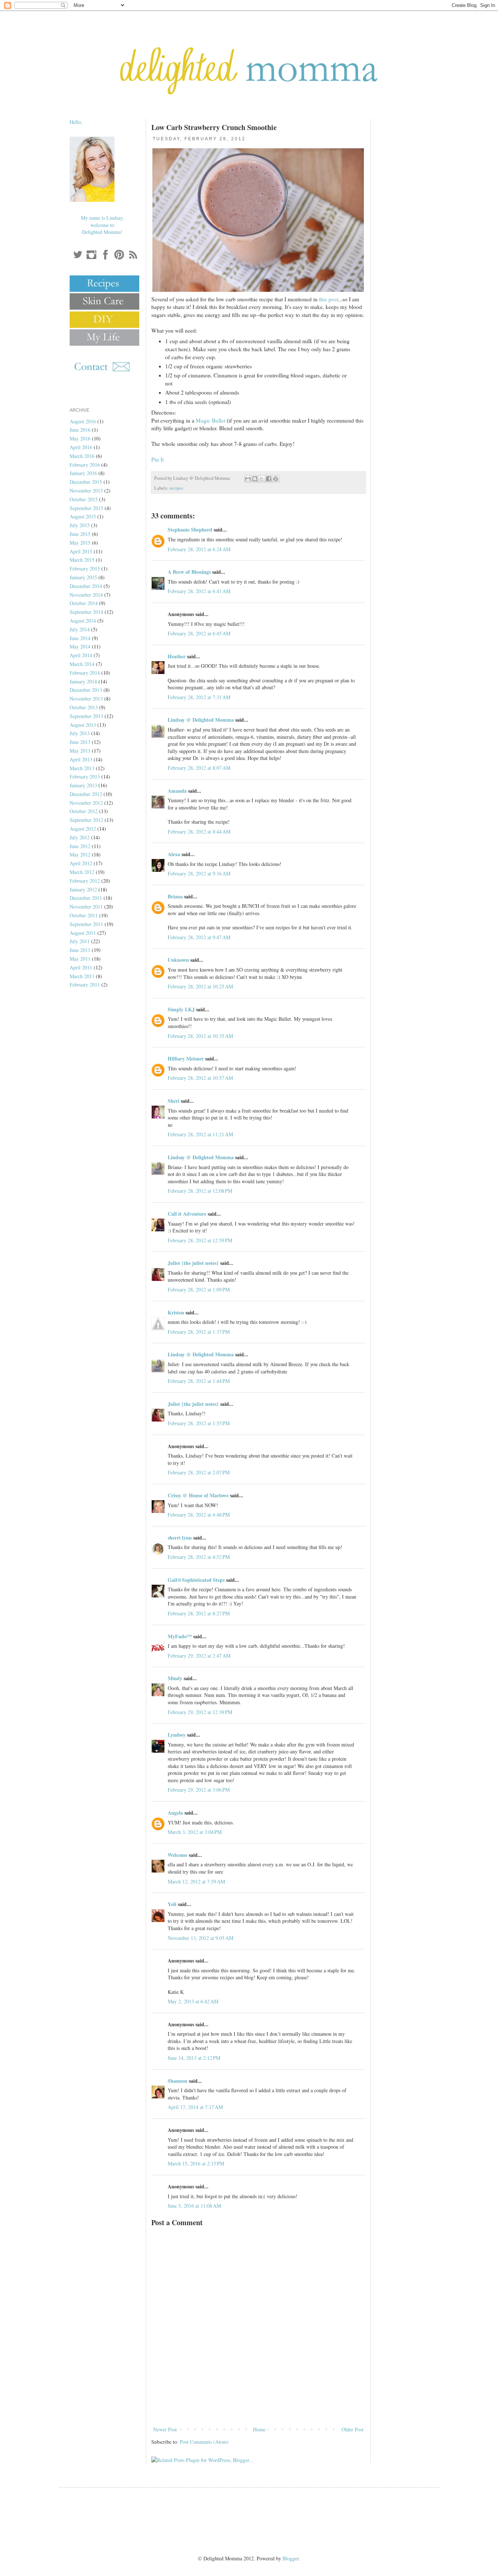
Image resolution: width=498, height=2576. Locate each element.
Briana (175, 896)
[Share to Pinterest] (276, 479)
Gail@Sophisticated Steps (196, 1580)
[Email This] (248, 479)
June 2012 (80, 846)
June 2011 (80, 950)
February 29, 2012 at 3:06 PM (199, 1790)
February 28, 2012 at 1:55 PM (199, 1423)
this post (328, 299)
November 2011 (86, 907)
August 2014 (83, 621)
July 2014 (80, 629)
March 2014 (82, 664)
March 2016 (82, 456)
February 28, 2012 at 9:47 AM (199, 937)
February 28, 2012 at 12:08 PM (200, 1191)
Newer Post (165, 2429)
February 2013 (85, 777)
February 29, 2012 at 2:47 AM (199, 1656)
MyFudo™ (180, 1636)
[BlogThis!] (255, 479)
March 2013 (82, 768)
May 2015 (80, 543)
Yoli (172, 1904)
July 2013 (80, 733)
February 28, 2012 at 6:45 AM (199, 633)
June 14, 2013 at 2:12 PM (194, 2058)
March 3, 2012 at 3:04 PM (195, 1832)
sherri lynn (180, 1538)
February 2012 (85, 881)
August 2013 (83, 725)
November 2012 (86, 803)
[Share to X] (262, 479)
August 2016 (83, 421)
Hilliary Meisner (186, 1058)
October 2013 (84, 707)
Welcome (178, 1855)
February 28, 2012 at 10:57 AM (200, 1078)
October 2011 (84, 915)
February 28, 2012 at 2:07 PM (199, 1472)
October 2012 (84, 811)
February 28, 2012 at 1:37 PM (199, 1332)
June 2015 (80, 534)
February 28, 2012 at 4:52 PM (199, 1557)
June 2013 (80, 742)
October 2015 (84, 499)
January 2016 (83, 473)
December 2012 (86, 794)
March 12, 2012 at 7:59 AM (196, 1881)
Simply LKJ (181, 1009)
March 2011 (82, 976)
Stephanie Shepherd (190, 530)
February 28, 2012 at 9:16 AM (199, 873)
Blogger (291, 2558)
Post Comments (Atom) (204, 2442)
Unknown (178, 960)
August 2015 (83, 516)
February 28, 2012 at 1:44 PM (199, 1381)
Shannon (178, 2081)
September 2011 (86, 924)
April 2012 (81, 863)
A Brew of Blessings (189, 572)
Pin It (157, 459)
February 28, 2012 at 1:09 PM (199, 1289)
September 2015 (86, 508)
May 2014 (80, 646)
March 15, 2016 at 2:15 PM (196, 2163)
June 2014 (80, 638)
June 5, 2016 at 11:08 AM (194, 2206)
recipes (176, 488)
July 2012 (80, 837)
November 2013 (86, 699)
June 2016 (80, 430)
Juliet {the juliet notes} (193, 1263)
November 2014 (86, 595)
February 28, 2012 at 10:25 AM (200, 986)
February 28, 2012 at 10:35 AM (200, 1036)
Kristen (176, 1312)
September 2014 (86, 612)
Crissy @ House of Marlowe (198, 1495)
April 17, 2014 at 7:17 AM (195, 2107)
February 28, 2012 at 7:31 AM (199, 697)
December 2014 (86, 586)
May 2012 (80, 854)
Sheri (174, 1101)
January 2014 (83, 681)
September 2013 (86, 716)
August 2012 (83, 829)
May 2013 (80, 751)
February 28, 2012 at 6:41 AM (199, 591)
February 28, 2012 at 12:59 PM (200, 1240)
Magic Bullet (211, 420)
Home (259, 2429)
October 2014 (84, 603)
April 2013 (81, 759)
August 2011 (83, 933)
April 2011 (81, 967)
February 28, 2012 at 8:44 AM (199, 832)
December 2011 (86, 898)
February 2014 (85, 673)
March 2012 (82, 872)
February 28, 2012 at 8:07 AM (199, 768)
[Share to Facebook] (269, 479)
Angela (175, 1813)
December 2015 (86, 482)
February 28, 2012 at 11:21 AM (200, 1134)
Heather (177, 656)
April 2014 (81, 655)
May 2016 (80, 438)
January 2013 (83, 785)
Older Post (353, 2429)
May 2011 (80, 959)
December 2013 (86, 690)
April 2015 (81, 551)
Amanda (177, 791)
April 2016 (81, 447)
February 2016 (85, 465)
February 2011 (85, 985)
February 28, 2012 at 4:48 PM (199, 1515)
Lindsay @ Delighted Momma (201, 720)
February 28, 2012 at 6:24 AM (199, 549)
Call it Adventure (187, 1214)
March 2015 (82, 560)
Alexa (174, 854)
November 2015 (86, 491)
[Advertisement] (258, 2405)
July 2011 (80, 941)
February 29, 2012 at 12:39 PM (200, 1712)
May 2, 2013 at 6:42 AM (193, 2001)
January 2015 (83, 577)
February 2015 (85, 568)
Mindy (175, 1678)
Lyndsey (177, 1735)
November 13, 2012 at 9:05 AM (201, 1938)
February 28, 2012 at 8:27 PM (199, 1613)
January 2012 (83, 889)
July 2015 (80, 525)
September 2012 (86, 820)
